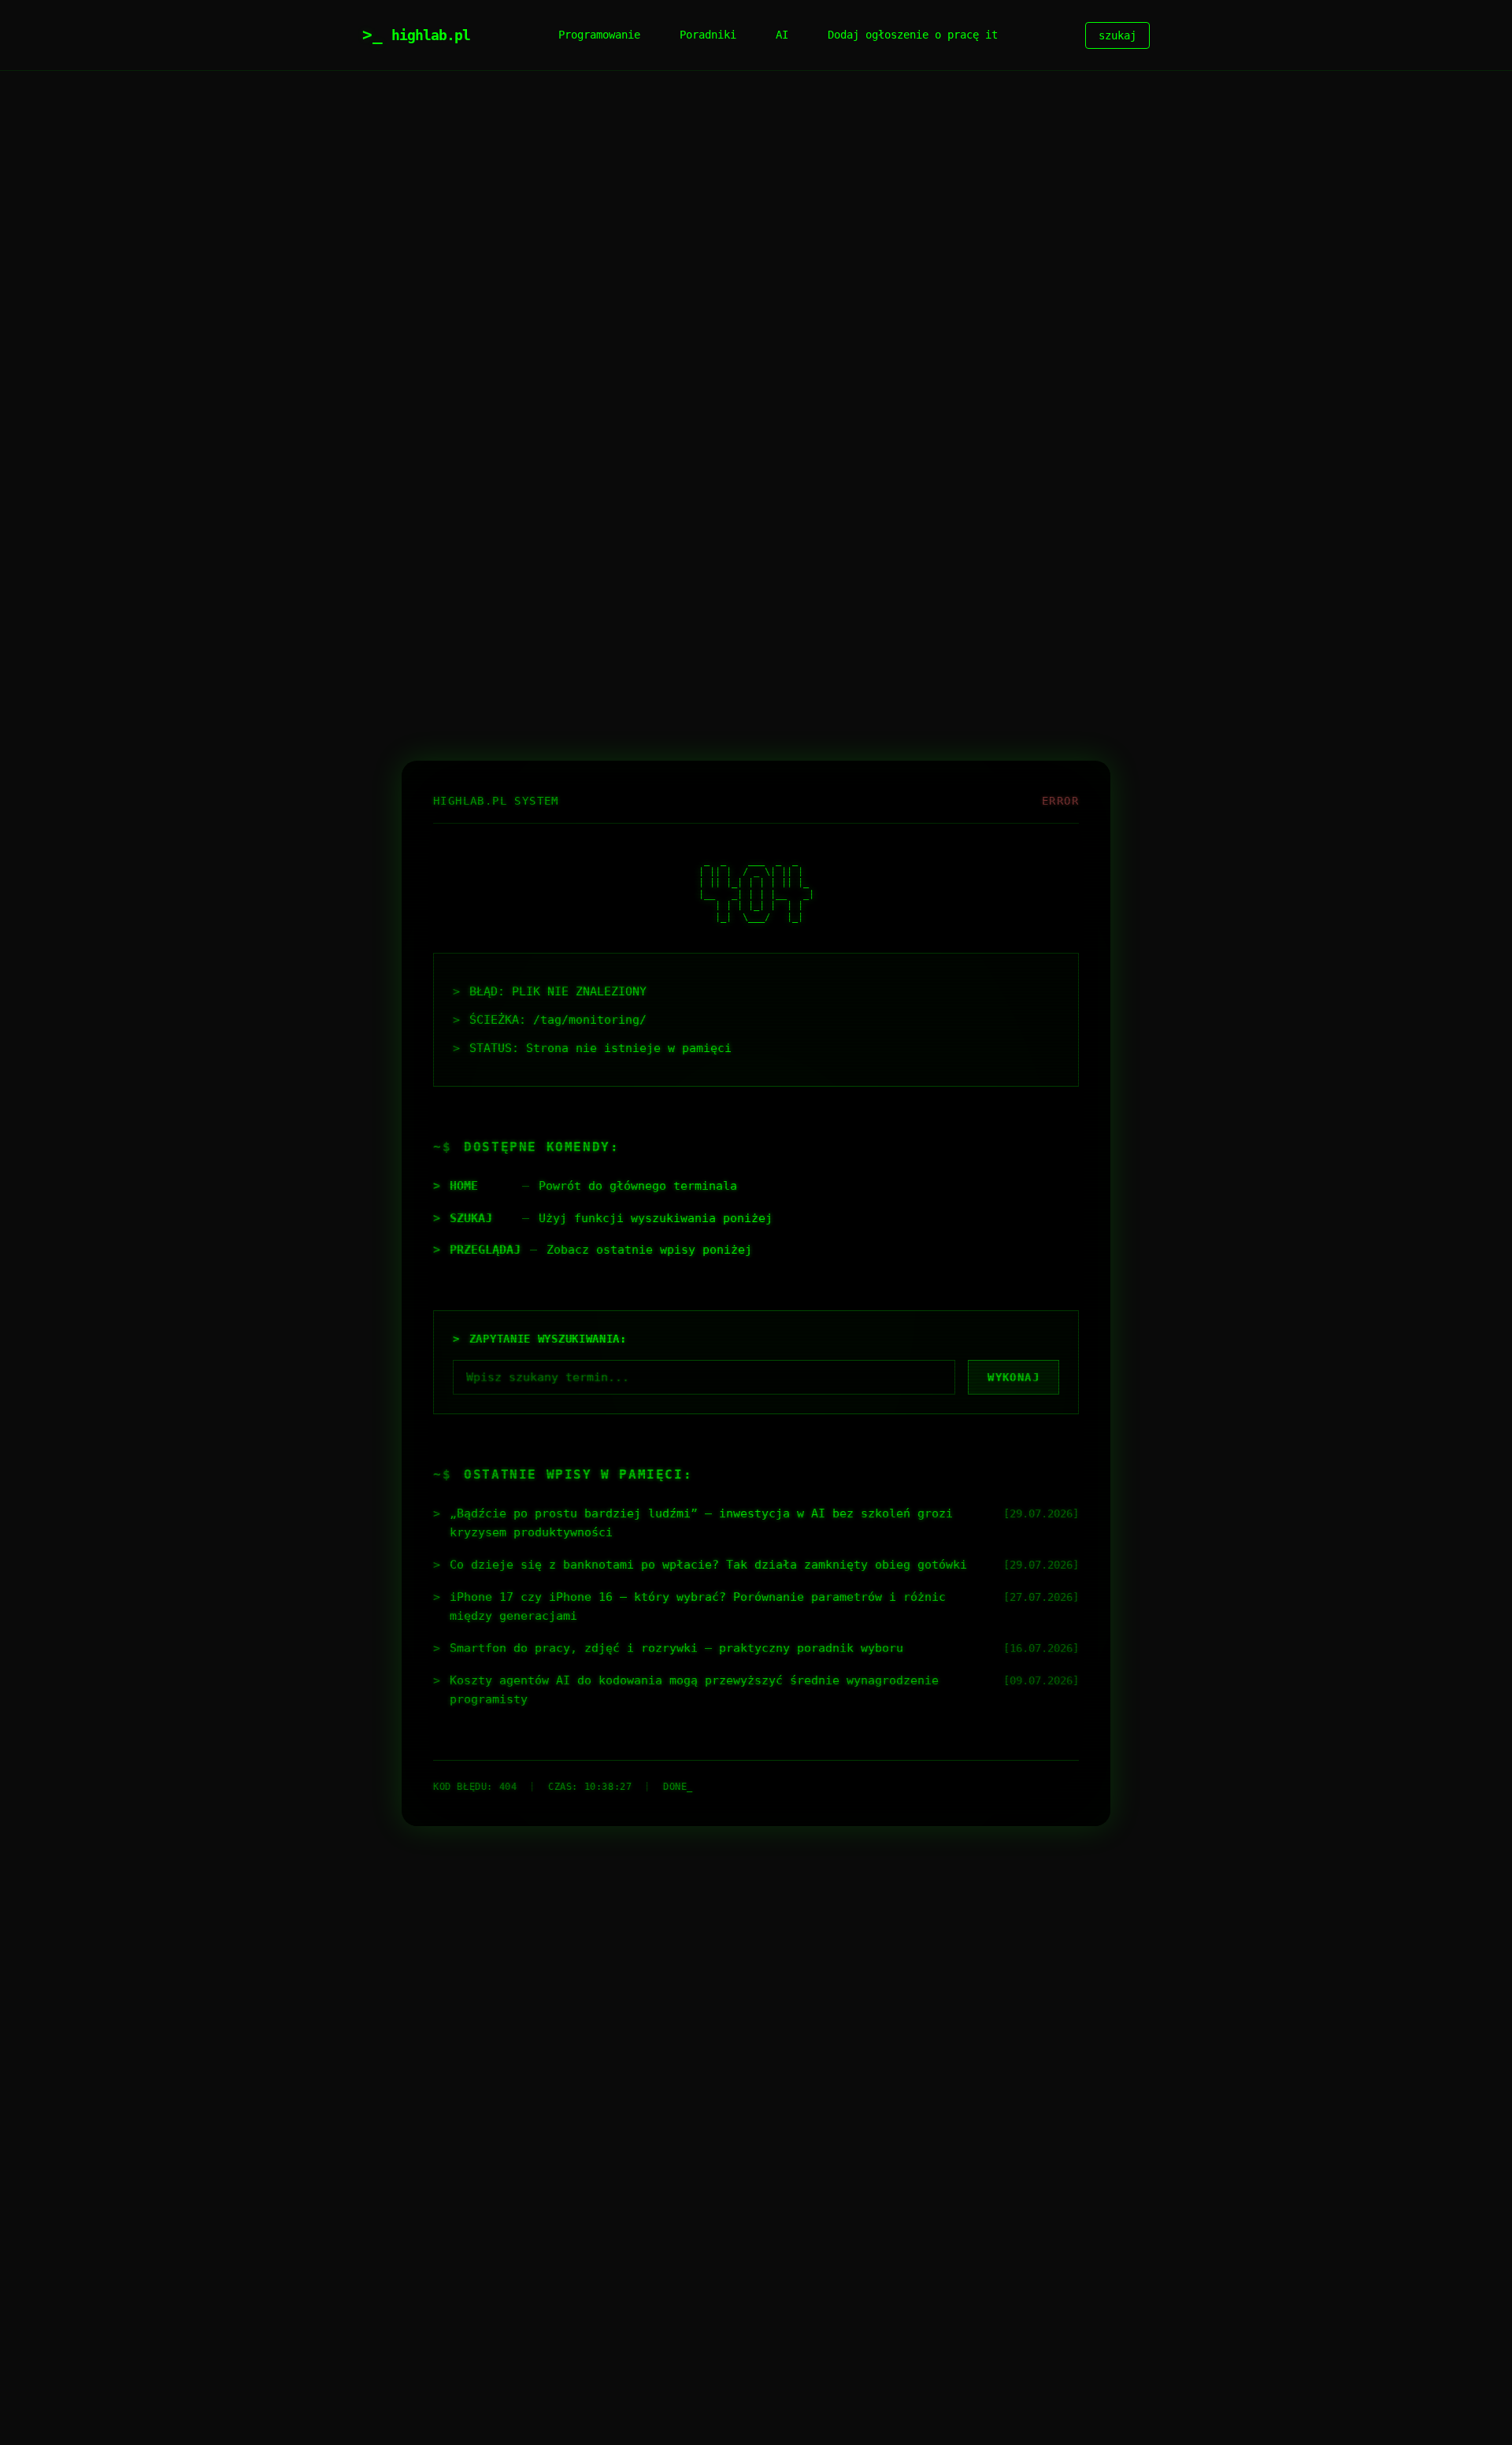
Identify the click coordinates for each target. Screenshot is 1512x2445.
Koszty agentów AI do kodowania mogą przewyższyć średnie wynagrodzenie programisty (694, 1690)
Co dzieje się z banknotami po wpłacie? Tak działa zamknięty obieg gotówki (708, 1565)
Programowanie (599, 35)
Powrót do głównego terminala (638, 1186)
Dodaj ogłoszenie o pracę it (913, 35)
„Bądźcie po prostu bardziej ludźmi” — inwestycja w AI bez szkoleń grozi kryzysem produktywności (701, 1523)
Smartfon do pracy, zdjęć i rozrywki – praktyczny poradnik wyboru (676, 1648)
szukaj (1117, 35)
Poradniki (708, 35)
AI (782, 35)
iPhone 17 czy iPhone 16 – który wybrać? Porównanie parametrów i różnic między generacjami (698, 1606)
